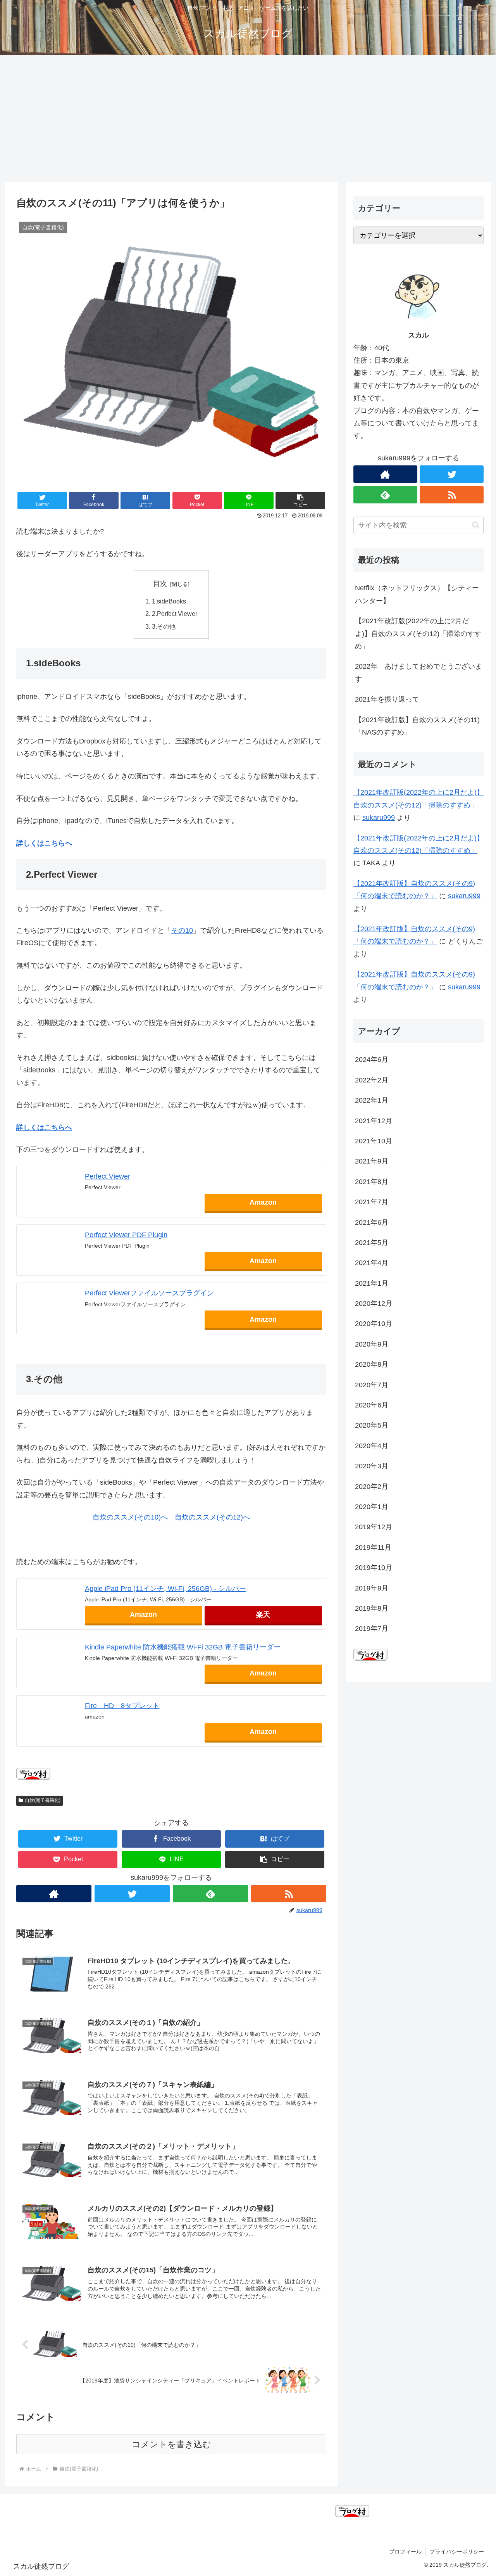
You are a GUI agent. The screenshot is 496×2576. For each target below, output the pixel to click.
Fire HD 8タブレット (122, 1706)
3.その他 (164, 626)
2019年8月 (372, 1608)
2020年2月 (372, 1487)
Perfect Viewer (108, 1176)
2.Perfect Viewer (175, 614)
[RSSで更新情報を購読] (289, 1894)
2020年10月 (374, 1324)
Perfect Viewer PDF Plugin (126, 1235)
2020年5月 (372, 1425)
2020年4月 (372, 1446)
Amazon (263, 1202)
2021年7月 (372, 1202)
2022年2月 (372, 1080)
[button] (300, 501)
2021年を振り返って (387, 699)
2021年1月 (372, 1283)
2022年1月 (372, 1100)
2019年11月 (373, 1547)
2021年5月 (372, 1243)
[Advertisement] (248, 119)
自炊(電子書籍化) (43, 1800)
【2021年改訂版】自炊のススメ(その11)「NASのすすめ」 (417, 726)
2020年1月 (372, 1507)
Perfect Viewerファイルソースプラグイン (149, 1293)
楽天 (263, 1615)
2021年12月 (374, 1121)
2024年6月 (372, 1060)
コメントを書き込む (171, 2444)
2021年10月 (374, 1141)
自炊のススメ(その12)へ (212, 1517)
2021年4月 (372, 1263)
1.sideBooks (169, 601)
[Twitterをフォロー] (132, 1894)
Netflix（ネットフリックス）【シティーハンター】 (417, 594)
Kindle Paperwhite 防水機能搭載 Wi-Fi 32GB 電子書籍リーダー (183, 1647)
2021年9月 (372, 1161)
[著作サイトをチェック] (54, 1894)
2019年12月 (374, 1527)
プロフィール (405, 2552)
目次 (160, 584)
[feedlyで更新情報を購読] (210, 1894)
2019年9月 (372, 1588)
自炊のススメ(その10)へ (130, 1517)
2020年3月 (372, 1466)
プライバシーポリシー (457, 2552)
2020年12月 (374, 1304)
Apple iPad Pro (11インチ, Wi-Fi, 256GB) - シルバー (165, 1589)
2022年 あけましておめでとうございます (418, 673)
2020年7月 (372, 1385)
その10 (182, 930)
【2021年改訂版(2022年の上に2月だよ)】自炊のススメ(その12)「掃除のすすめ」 (418, 634)
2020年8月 (372, 1364)
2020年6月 (372, 1405)
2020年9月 (372, 1344)
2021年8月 (372, 1182)
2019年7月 (372, 1629)
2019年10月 (374, 1568)
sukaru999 (379, 818)
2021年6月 (372, 1222)
